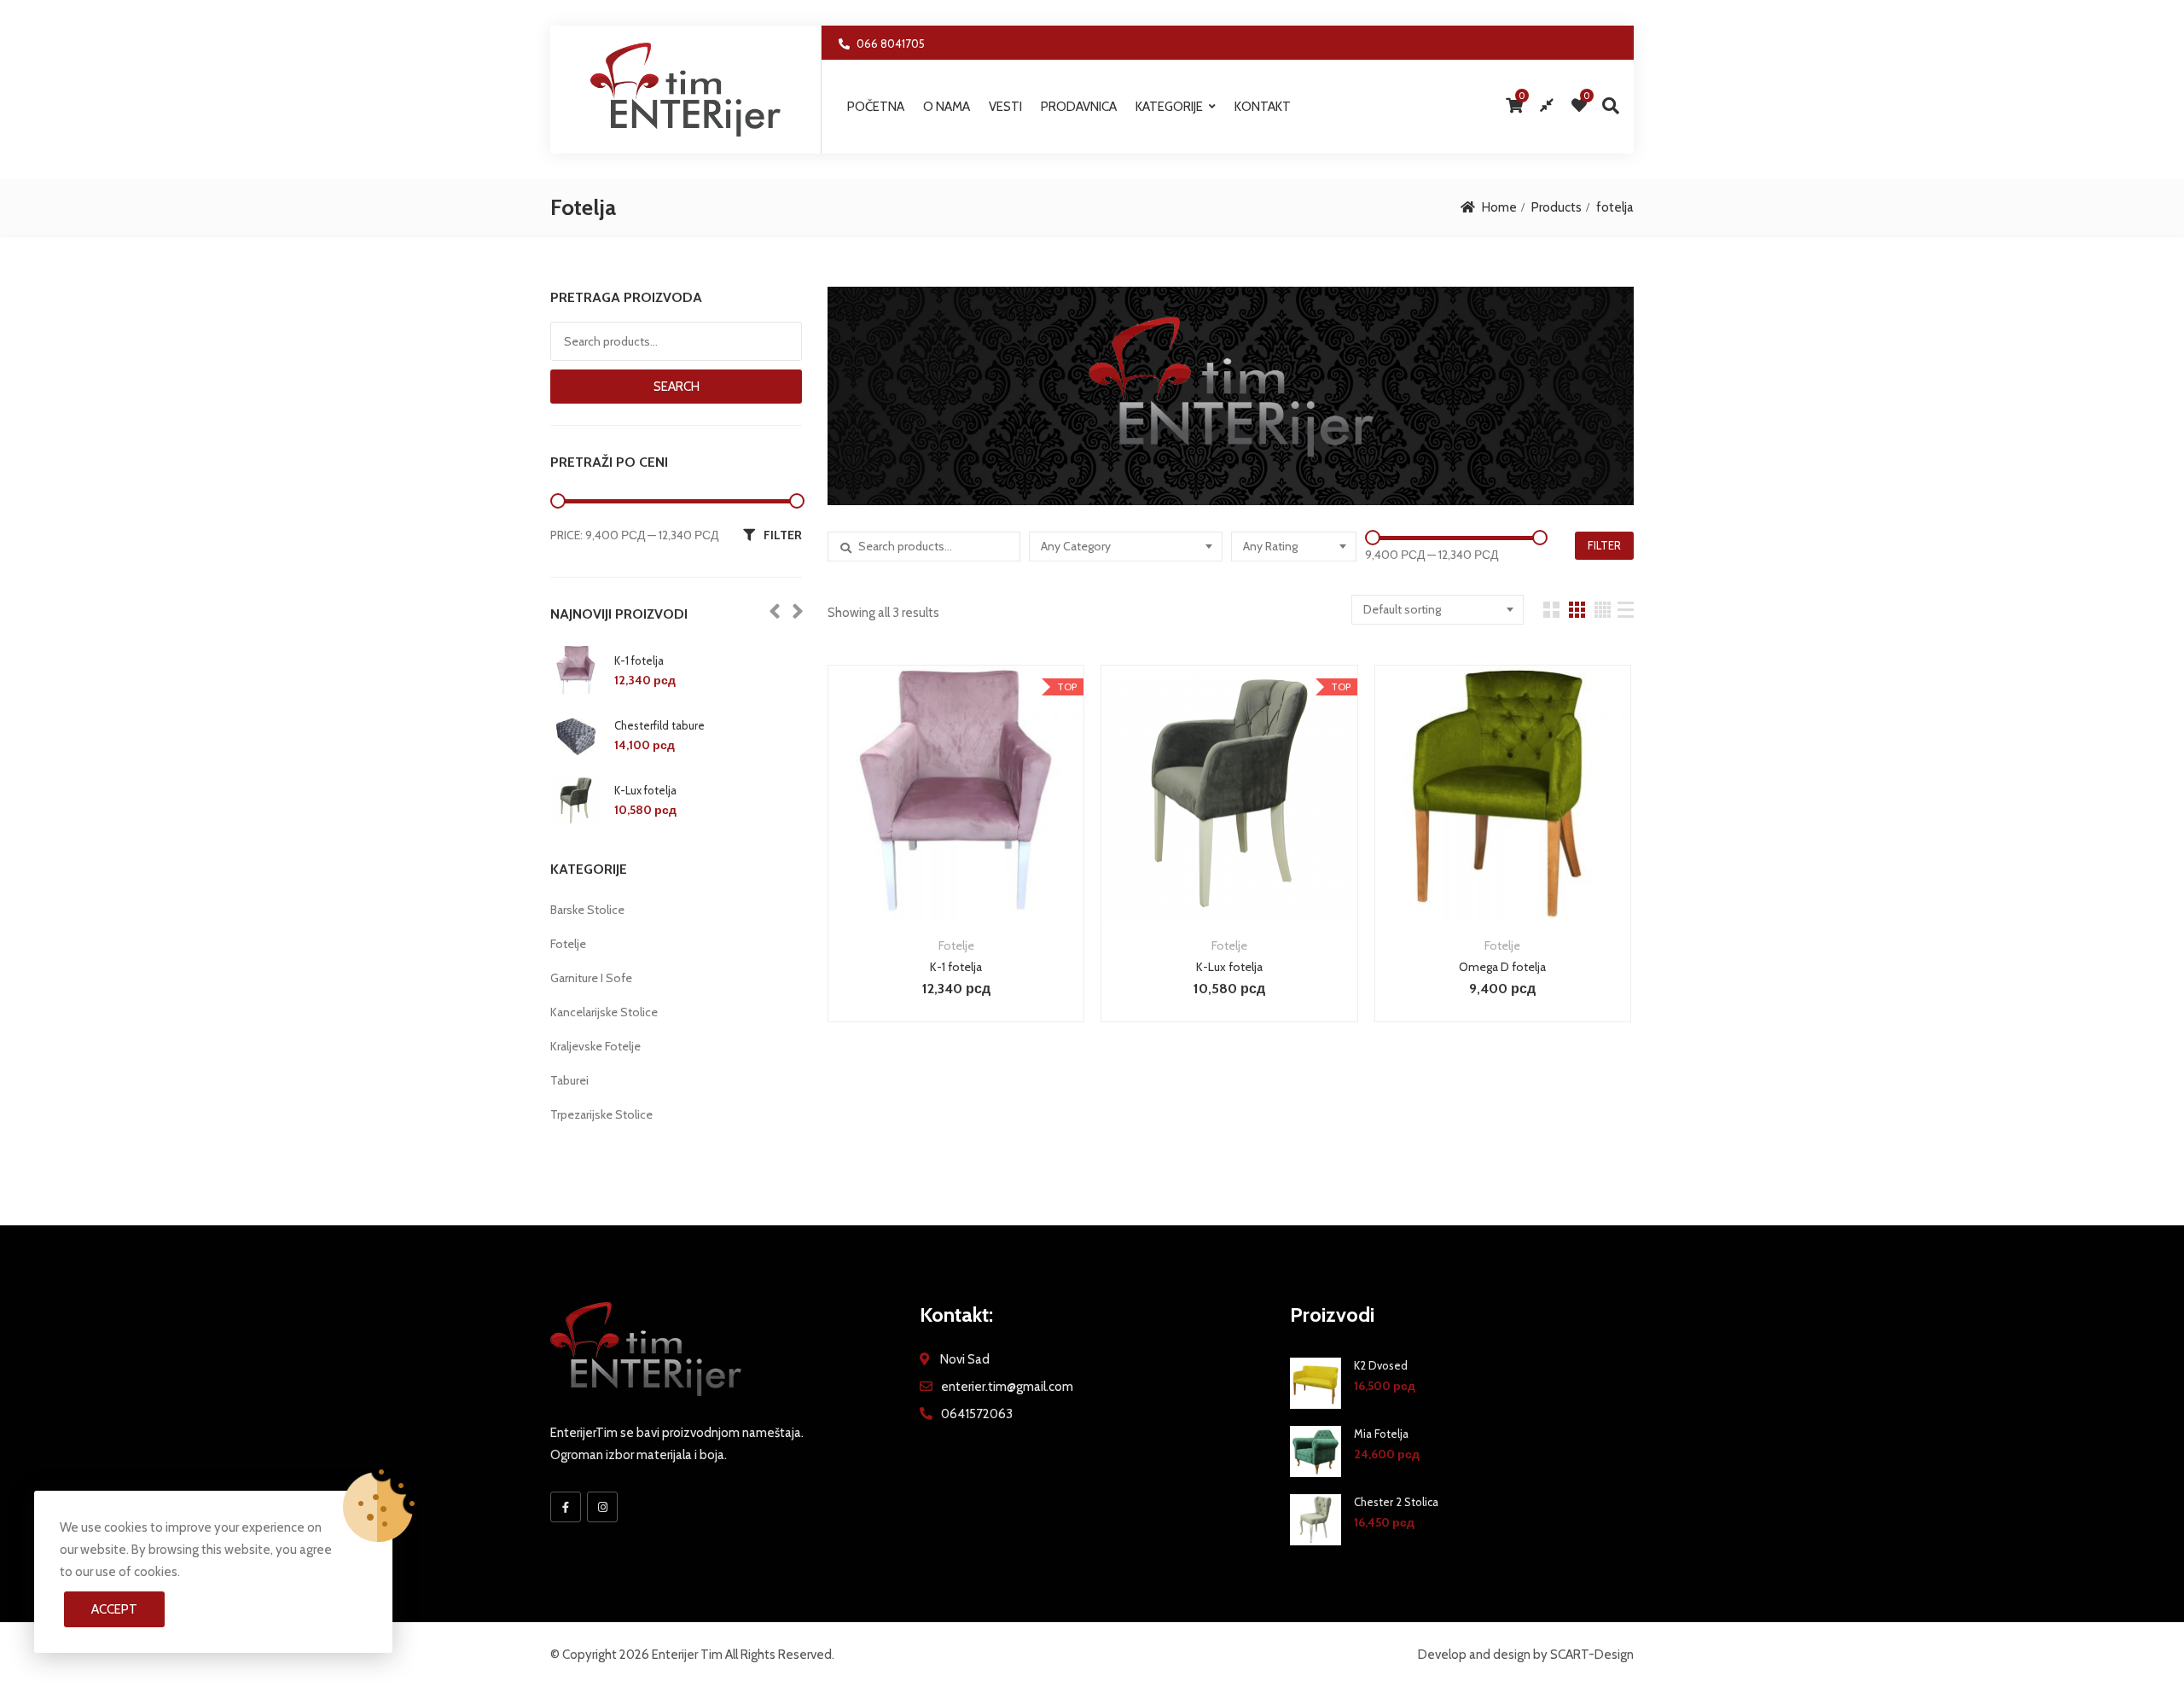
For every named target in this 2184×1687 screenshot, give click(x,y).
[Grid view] (1551, 610)
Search (677, 387)
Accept (114, 1609)
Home (1499, 207)
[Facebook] (566, 1507)
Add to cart (912, 819)
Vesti (1005, 107)
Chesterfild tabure (659, 725)
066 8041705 (891, 44)
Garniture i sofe (591, 978)
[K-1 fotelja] (576, 671)
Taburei (569, 1080)
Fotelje (956, 945)
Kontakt (1263, 107)
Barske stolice (587, 910)
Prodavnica (1079, 107)
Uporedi (1000, 819)
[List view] (1626, 610)
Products (1557, 207)
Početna (876, 107)
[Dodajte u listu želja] (956, 819)
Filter (1604, 545)
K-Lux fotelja (1229, 967)
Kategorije (1169, 107)
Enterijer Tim (687, 1655)
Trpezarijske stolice (601, 1114)
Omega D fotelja (1502, 967)
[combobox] (1125, 547)
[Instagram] (602, 1507)
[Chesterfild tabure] (576, 736)
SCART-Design (1592, 1655)
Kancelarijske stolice (604, 1012)
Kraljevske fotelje (595, 1046)
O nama (947, 107)
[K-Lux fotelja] (576, 800)
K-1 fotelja (956, 967)
